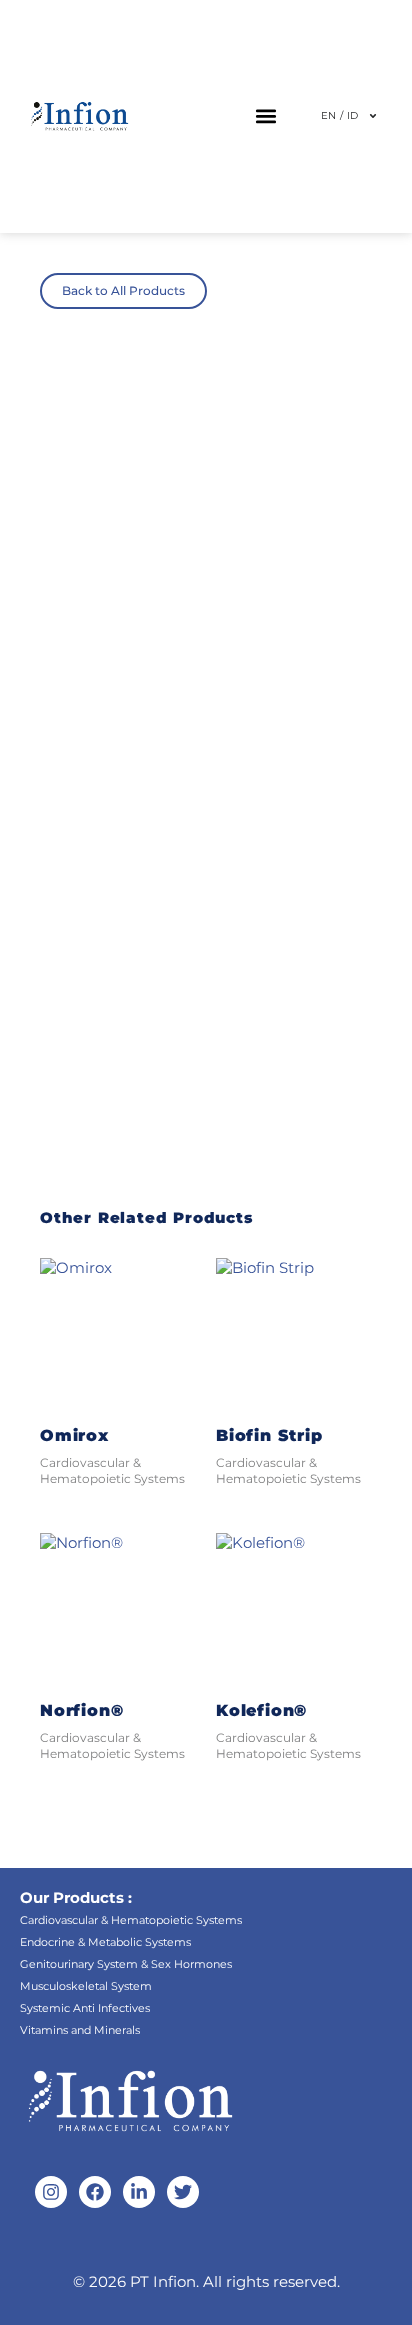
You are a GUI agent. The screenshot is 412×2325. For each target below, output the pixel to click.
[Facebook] (95, 2192)
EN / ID (339, 115)
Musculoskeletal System (86, 1986)
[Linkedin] (139, 2192)
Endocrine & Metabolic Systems (105, 1942)
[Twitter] (183, 2192)
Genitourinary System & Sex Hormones (126, 1964)
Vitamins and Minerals (80, 2030)
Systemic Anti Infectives (85, 2008)
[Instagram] (51, 2192)
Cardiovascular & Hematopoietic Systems (131, 1920)
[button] (265, 116)
